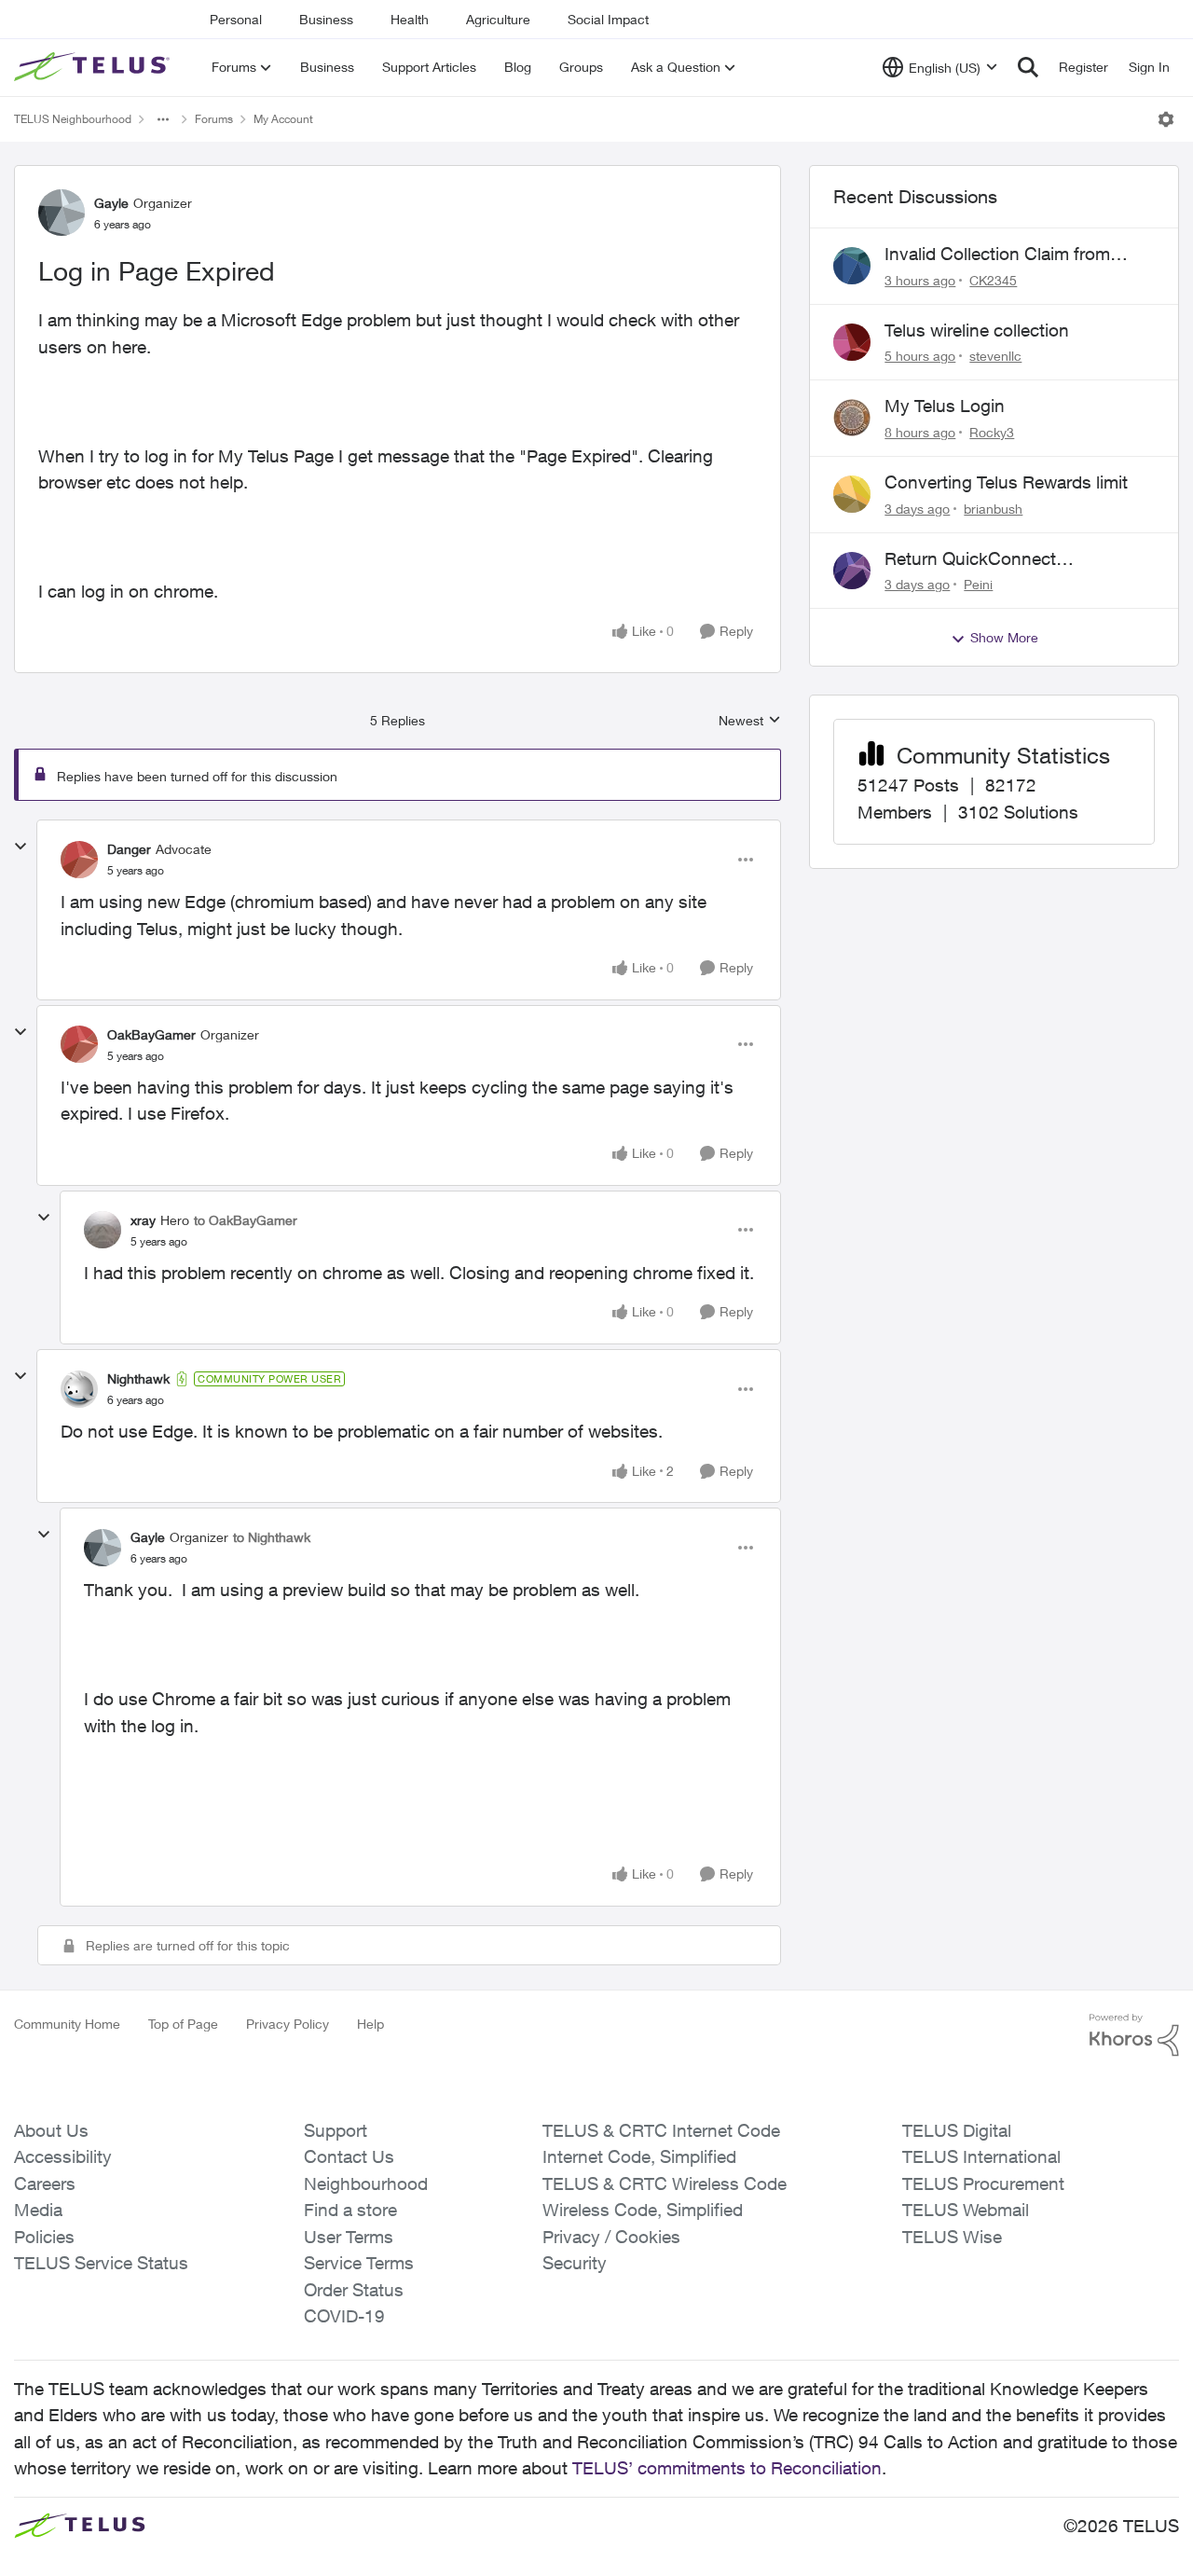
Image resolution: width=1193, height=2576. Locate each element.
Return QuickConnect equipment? (970, 559)
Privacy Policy (288, 2024)
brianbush (993, 509)
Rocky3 (992, 432)
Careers (45, 2183)
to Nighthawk (272, 1537)
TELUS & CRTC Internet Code (661, 2130)
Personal (236, 19)
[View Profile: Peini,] (852, 571)
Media (38, 2210)
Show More (1004, 637)
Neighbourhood (366, 2183)
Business (326, 19)
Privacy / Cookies (611, 2237)
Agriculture (498, 19)
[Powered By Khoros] (1134, 2035)
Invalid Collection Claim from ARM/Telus (997, 255)
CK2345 (993, 280)
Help (370, 2024)
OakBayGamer (151, 1034)
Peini (978, 584)
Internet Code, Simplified (639, 2156)
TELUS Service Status (101, 2263)
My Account (283, 119)
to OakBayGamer (246, 1220)
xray (143, 1220)
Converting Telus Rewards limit (1006, 482)
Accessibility (63, 2156)
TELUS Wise (952, 2237)
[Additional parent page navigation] (163, 119)
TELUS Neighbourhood (73, 119)
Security (575, 2263)
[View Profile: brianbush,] (852, 494)
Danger (129, 849)
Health (410, 19)
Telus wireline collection (977, 330)
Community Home (67, 2024)
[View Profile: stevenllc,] (852, 342)
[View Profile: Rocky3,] (852, 418)
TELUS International (981, 2156)
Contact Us (349, 2156)
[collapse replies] (21, 847)
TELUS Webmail (966, 2210)
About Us (51, 2130)
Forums (214, 119)
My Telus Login (945, 406)
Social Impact (608, 19)
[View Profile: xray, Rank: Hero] (103, 1230)
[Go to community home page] (94, 67)
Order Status (354, 2290)
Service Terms (359, 2263)
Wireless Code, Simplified (643, 2210)
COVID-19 (344, 2316)
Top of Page (183, 2024)
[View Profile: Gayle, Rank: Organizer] (62, 213)
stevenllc (995, 356)
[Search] (1028, 67)
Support (336, 2130)
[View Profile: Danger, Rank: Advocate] (79, 860)
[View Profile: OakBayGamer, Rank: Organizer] (79, 1044)
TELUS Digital (957, 2130)
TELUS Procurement (983, 2183)
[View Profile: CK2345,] (852, 266)
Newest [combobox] (750, 721)
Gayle (111, 203)
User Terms (349, 2237)
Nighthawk (138, 1378)
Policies (44, 2237)
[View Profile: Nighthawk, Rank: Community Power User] (79, 1389)
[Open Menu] (1166, 119)
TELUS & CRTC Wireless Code (665, 2183)
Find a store (350, 2210)
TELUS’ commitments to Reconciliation (727, 2468)
